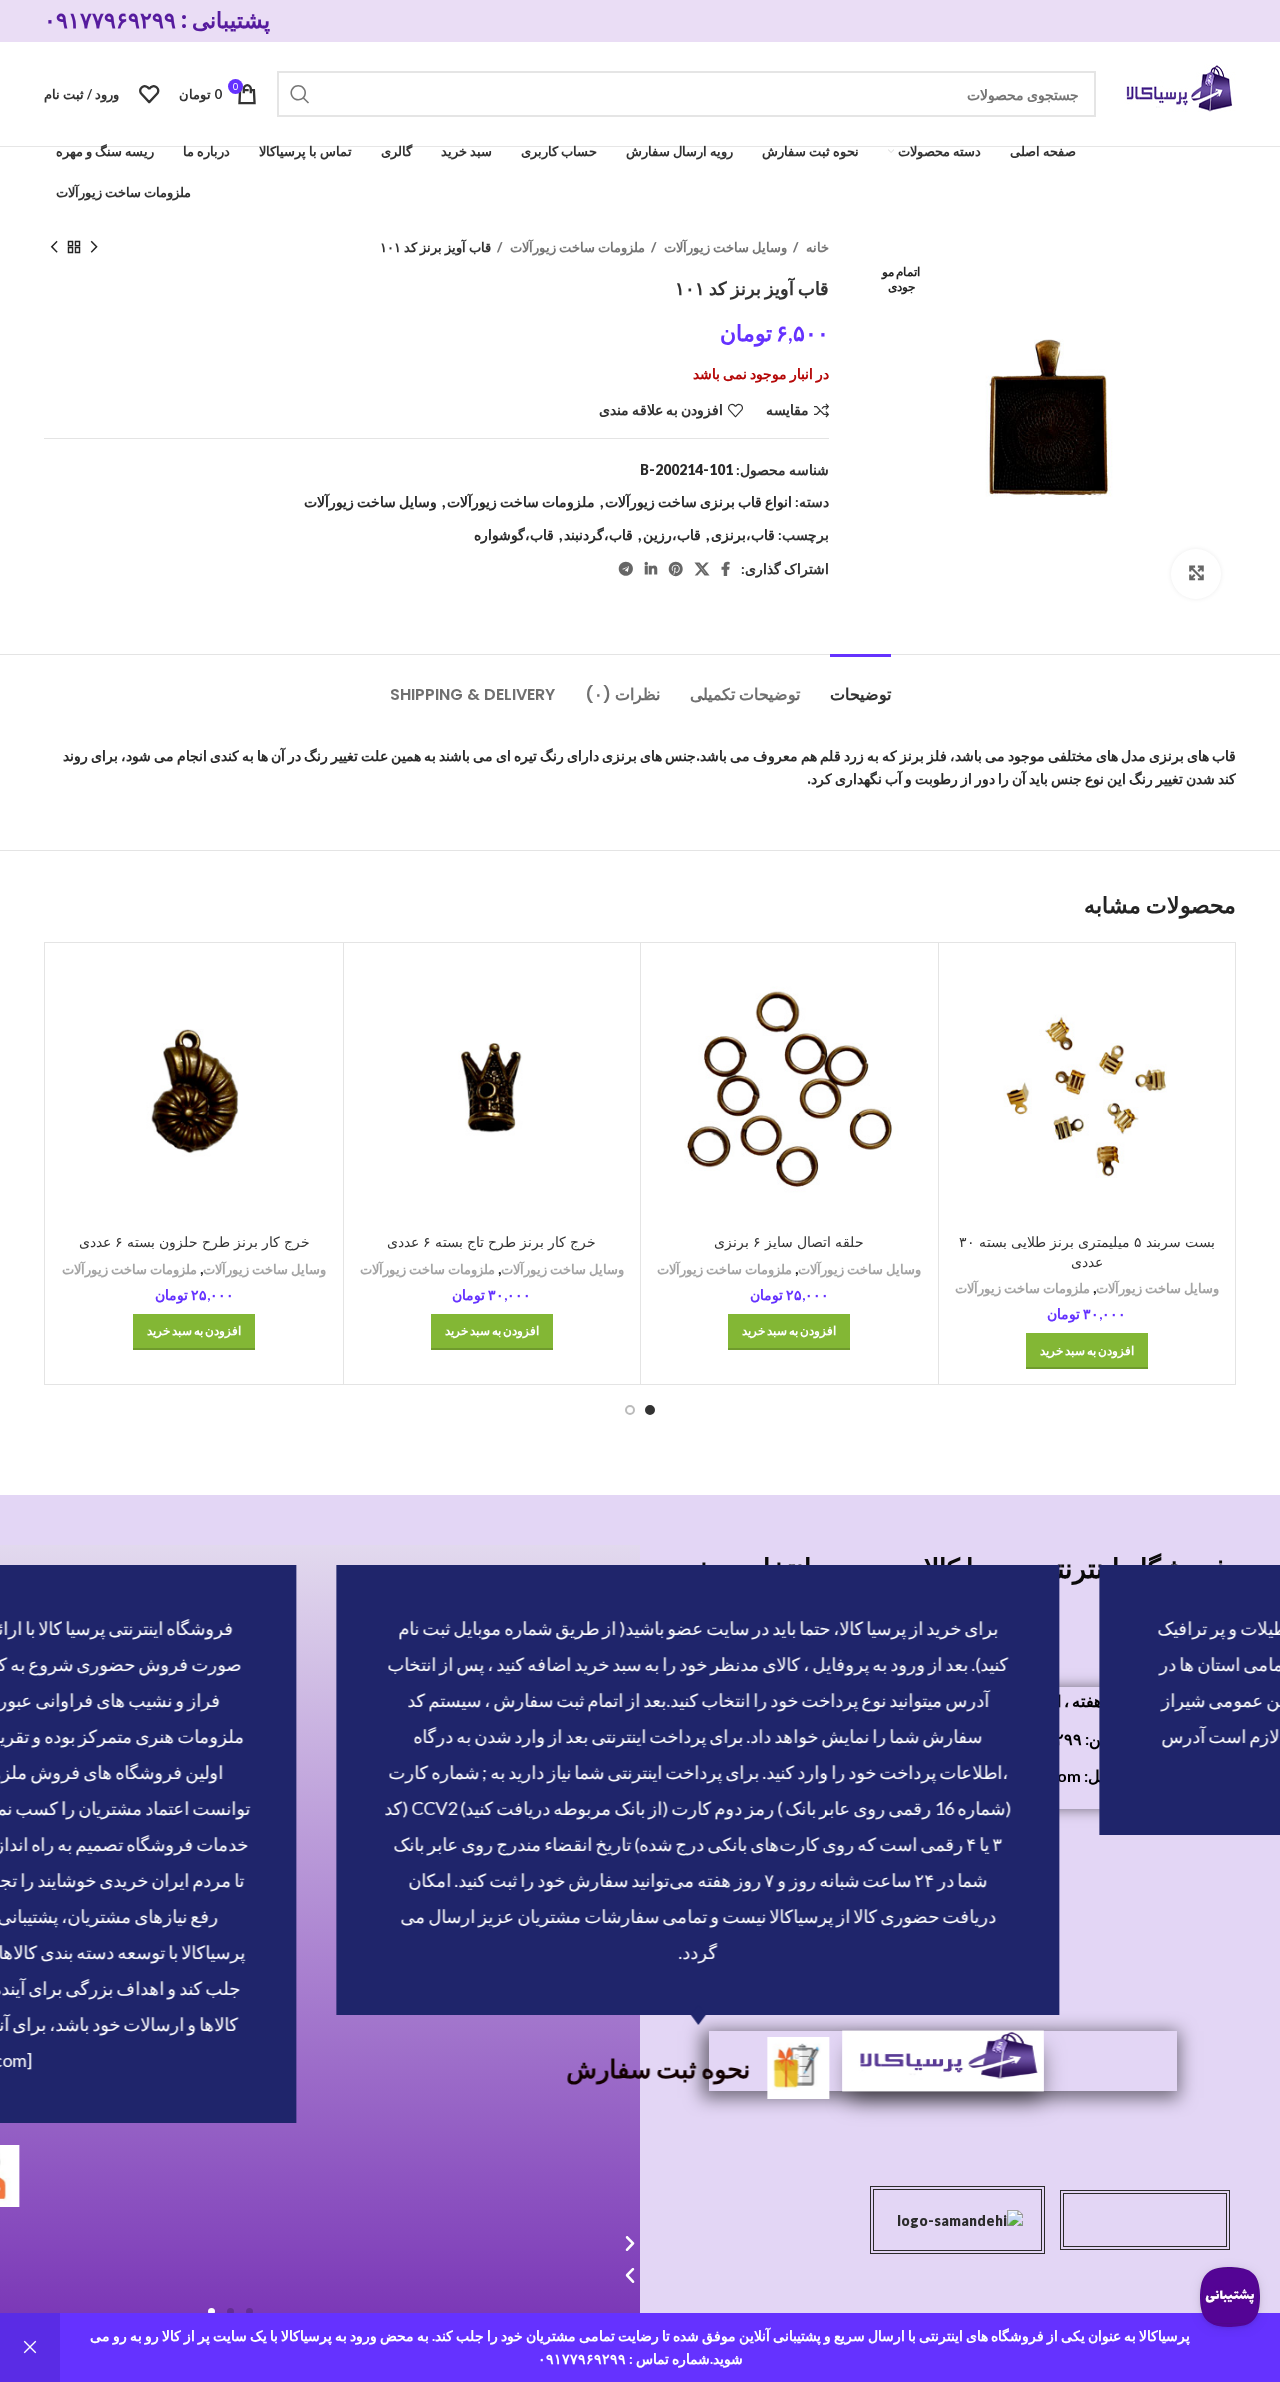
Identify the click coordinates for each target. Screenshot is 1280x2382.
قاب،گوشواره (514, 534)
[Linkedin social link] (651, 569)
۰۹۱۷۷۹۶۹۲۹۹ (110, 20)
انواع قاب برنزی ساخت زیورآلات (698, 501)
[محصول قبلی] (94, 248)
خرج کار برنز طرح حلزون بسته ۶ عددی (194, 1242)
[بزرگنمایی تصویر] (1196, 574)
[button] (249, 2311)
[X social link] (702, 569)
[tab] (860, 684)
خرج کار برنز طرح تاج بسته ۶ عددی (491, 1242)
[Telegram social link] (626, 569)
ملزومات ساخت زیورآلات (576, 247)
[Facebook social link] (725, 569)
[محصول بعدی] (54, 248)
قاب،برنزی (743, 534)
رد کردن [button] (30, 2347)
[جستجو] (300, 94)
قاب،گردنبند (598, 534)
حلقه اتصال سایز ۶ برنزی (789, 1242)
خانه (816, 247)
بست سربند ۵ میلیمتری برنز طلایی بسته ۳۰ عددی (1087, 1252)
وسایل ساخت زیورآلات (724, 247)
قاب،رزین (672, 534)
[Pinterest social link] (676, 569)
